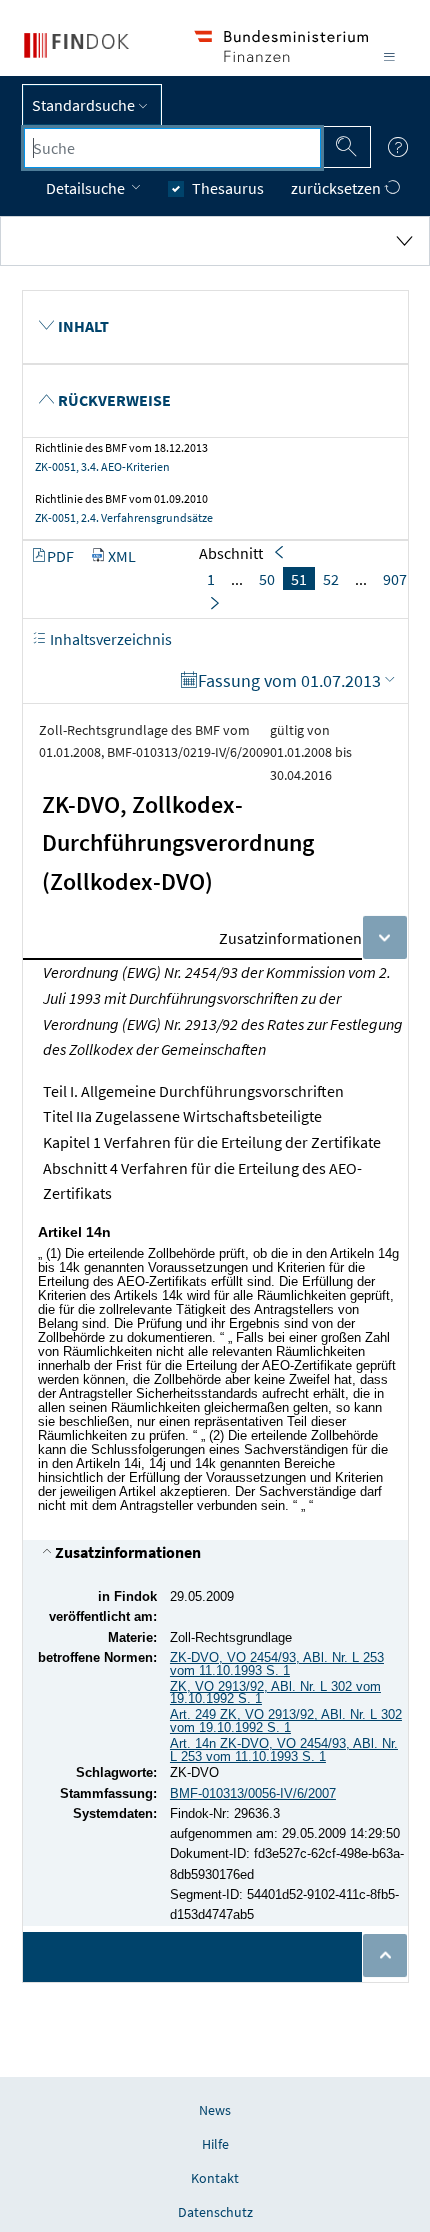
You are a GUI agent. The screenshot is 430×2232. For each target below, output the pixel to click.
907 (395, 579)
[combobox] (172, 148)
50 (267, 579)
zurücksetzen (337, 188)
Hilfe (215, 2144)
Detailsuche (87, 188)
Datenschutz (215, 2212)
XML (122, 556)
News (215, 2110)
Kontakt (215, 2178)
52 (331, 579)
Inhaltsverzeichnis (109, 639)
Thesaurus (228, 188)
